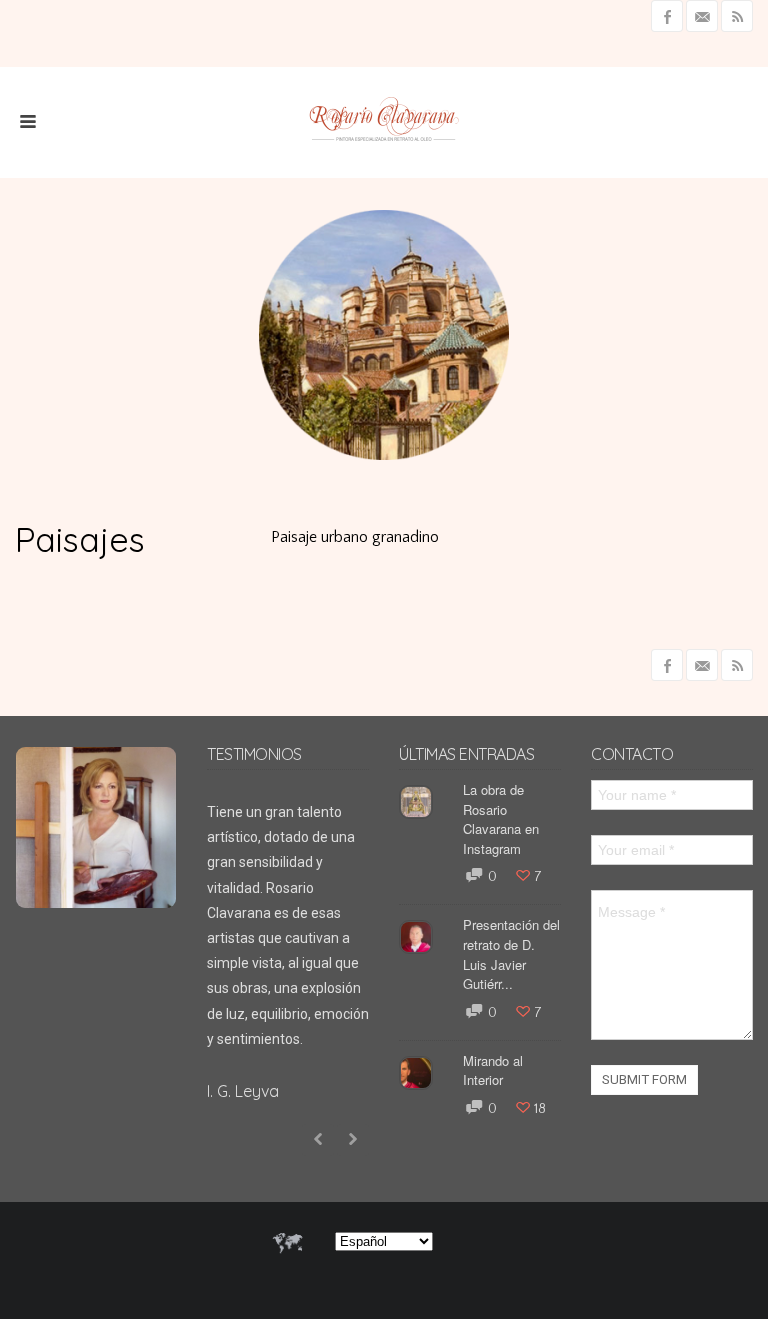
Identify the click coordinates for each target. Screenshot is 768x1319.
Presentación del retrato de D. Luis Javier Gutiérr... (511, 954)
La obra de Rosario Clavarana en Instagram (501, 819)
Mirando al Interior (493, 1070)
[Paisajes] (713, 420)
